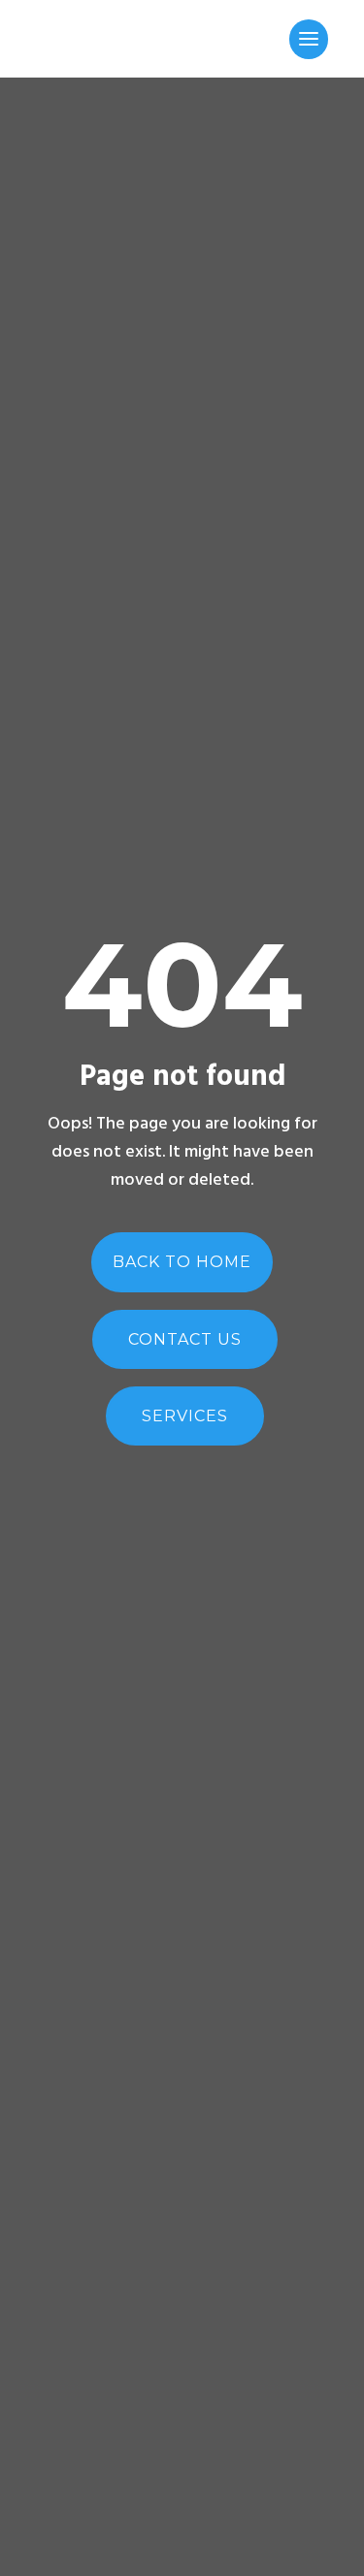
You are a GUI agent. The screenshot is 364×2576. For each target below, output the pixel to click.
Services (185, 1416)
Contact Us (185, 1339)
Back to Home (182, 1262)
